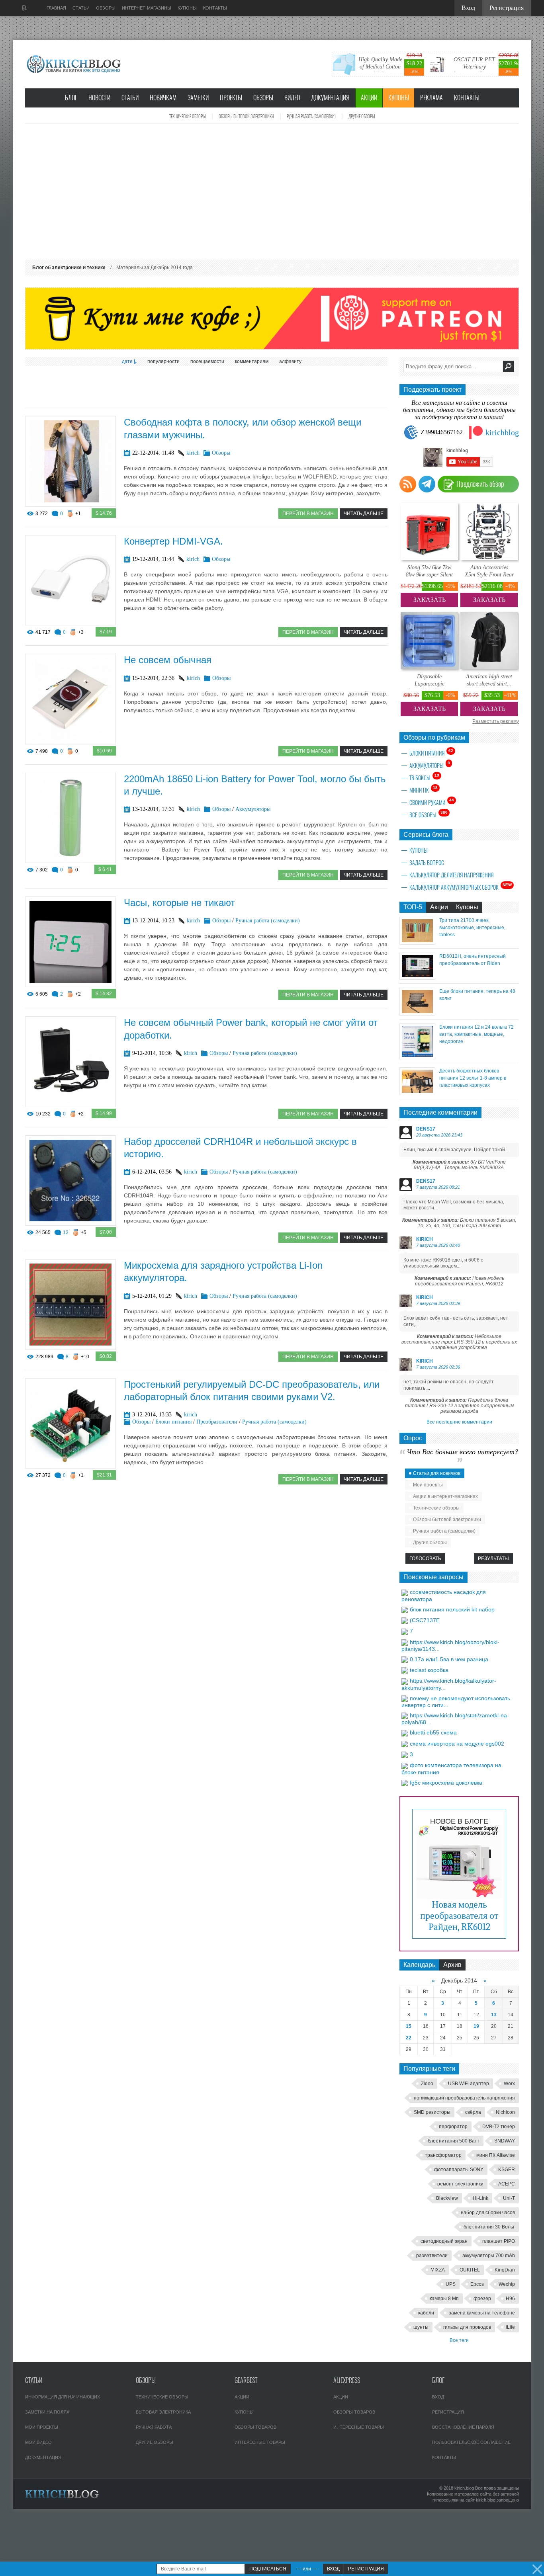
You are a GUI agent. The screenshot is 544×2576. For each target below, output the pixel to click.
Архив (452, 1965)
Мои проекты (428, 1485)
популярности (163, 361)
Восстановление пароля (463, 2427)
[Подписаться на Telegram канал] (427, 484)
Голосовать (425, 1558)
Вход (438, 2397)
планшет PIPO (499, 2241)
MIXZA (438, 2270)
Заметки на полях (47, 2412)
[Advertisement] (272, 192)
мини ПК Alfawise (496, 2155)
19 (476, 2026)
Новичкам (163, 98)
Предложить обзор (480, 484)
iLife (510, 2327)
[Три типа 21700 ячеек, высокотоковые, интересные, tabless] (417, 942)
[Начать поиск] (509, 366)
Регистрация (448, 2412)
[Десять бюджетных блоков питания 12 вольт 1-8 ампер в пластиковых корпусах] (417, 1093)
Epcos (477, 2284)
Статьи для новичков (437, 1473)
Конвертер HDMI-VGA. (173, 541)
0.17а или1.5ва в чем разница (449, 1659)
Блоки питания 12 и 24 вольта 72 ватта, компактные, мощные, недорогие (476, 1034)
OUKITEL (470, 2270)
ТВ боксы (424, 777)
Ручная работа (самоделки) (311, 116)
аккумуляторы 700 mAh (489, 2256)
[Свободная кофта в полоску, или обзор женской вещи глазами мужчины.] (70, 505)
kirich (193, 453)
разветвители (432, 2256)
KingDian (505, 2270)
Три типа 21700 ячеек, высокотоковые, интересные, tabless (472, 928)
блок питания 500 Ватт (454, 2141)
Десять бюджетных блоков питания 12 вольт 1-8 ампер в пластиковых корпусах (473, 1078)
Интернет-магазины (147, 8)
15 (409, 2026)
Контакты (467, 98)
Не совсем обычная (168, 660)
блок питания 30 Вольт (489, 2227)
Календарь (419, 1965)
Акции (369, 98)
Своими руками (432, 802)
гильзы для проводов (467, 2327)
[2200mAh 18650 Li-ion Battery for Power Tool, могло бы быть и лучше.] (70, 861)
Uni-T (509, 2198)
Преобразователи (217, 1422)
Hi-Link (480, 2198)
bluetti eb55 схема (433, 1732)
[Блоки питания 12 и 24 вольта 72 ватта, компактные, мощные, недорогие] (417, 1057)
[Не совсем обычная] (70, 742)
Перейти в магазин (308, 514)
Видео (292, 98)
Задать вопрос (427, 863)
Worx (509, 2084)
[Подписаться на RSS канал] (408, 484)
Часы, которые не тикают (179, 903)
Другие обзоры (362, 116)
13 (494, 2015)
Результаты (493, 1558)
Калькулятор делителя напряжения (451, 875)
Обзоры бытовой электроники (246, 116)
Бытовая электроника (163, 2412)
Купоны (399, 98)
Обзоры (263, 98)
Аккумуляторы (253, 809)
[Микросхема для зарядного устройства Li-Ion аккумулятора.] (70, 1348)
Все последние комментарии (459, 1422)
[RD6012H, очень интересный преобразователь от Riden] (417, 977)
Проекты (231, 98)
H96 (510, 2299)
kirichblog (502, 432)
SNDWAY (505, 2141)
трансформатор (443, 2155)
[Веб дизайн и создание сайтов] (24, 8)
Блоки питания (173, 1422)
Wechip (507, 2284)
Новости (99, 98)
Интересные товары (260, 2442)
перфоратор (453, 2127)
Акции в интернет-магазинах (445, 1496)
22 (409, 2038)
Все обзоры (429, 814)
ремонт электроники (460, 2184)
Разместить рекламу (496, 721)
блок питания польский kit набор (452, 1609)
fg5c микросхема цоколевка (446, 1783)
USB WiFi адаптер (469, 2084)
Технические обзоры (188, 116)
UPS (451, 2284)
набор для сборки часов (488, 2213)
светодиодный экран (444, 2241)
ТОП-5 (413, 907)
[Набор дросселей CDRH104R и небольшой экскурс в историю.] (70, 1224)
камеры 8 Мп (444, 2299)
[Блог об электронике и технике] (75, 64)
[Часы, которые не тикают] (70, 985)
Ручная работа (154, 2427)
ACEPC (507, 2184)
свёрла (473, 2112)
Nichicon (505, 2112)
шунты (421, 2327)
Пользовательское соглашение (471, 2442)
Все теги (459, 2340)
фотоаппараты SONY (459, 2170)
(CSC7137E (425, 1620)
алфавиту (290, 361)
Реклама (431, 98)
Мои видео (38, 2442)
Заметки (198, 98)
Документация (330, 98)
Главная (56, 8)
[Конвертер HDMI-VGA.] (70, 623)
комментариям (252, 361)
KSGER (507, 2170)
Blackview (447, 2198)
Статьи (130, 98)
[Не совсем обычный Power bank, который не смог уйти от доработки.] (70, 1105)
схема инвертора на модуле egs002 (457, 1744)
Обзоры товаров (255, 2427)
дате (127, 361)
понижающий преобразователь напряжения (464, 2098)
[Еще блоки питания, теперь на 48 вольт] (417, 1013)
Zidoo (427, 2084)
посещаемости (207, 361)
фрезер (482, 2299)
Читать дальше (364, 514)
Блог (71, 98)
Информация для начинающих (63, 2397)
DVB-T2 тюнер (499, 2127)
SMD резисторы (432, 2112)
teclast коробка (429, 1670)
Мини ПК (424, 790)
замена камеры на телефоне (482, 2313)
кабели (426, 2313)
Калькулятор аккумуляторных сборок (461, 887)
